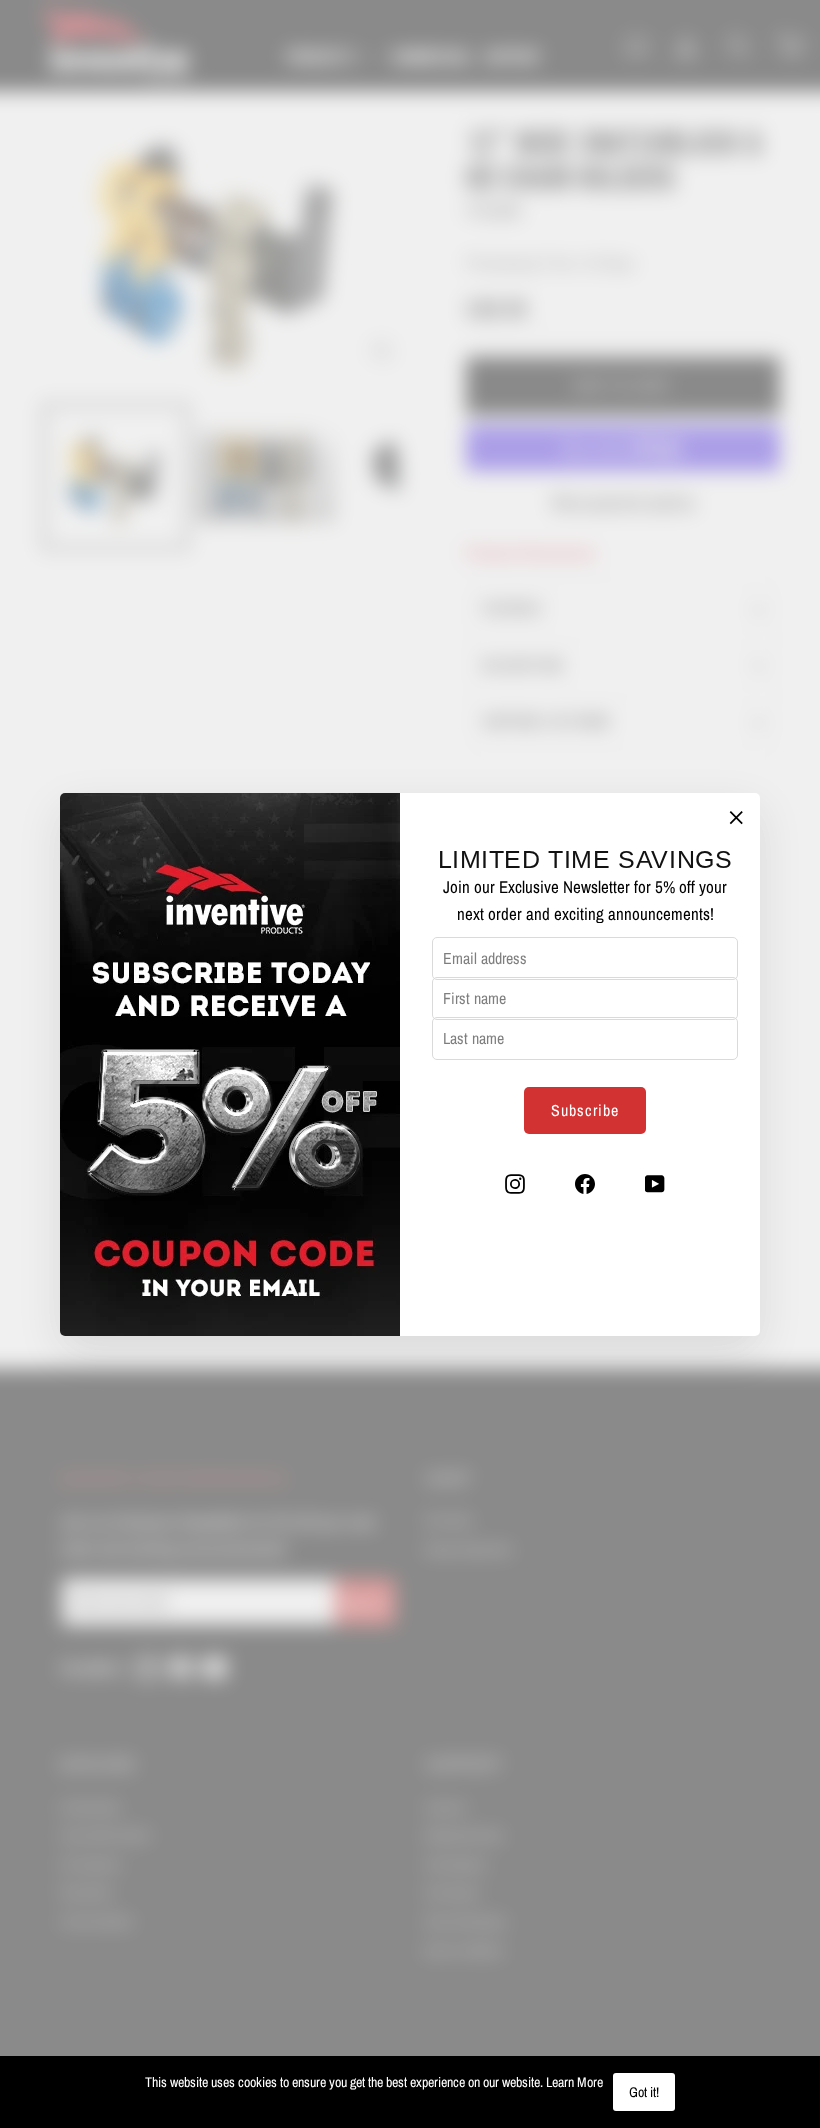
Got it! (644, 2092)
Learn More (574, 2082)
